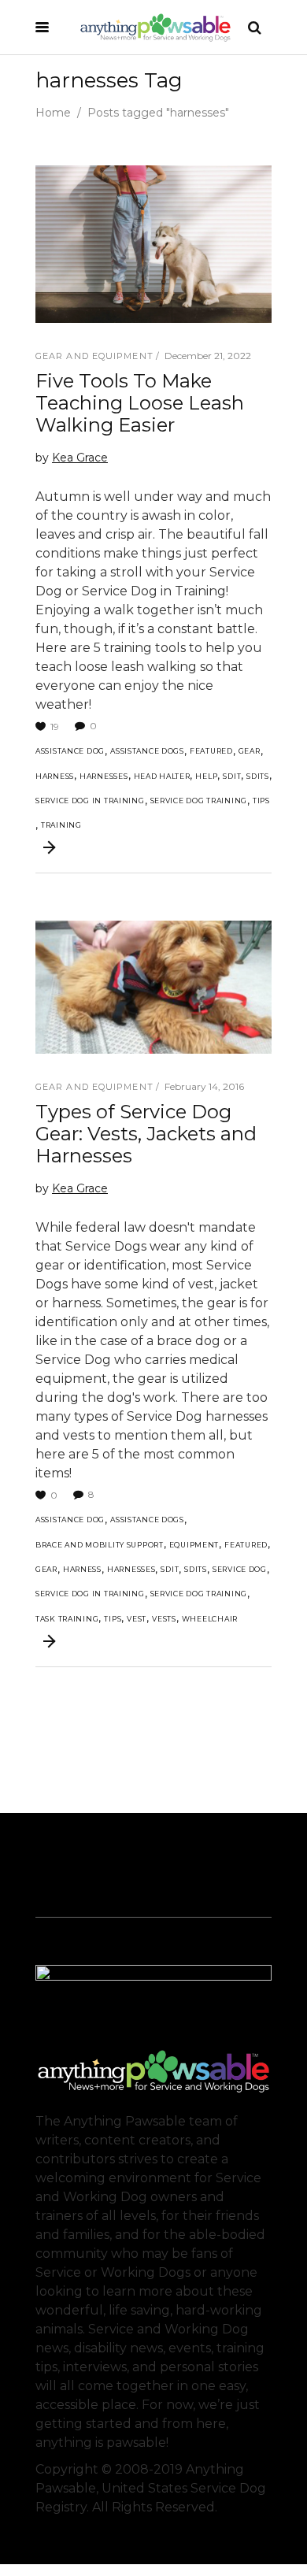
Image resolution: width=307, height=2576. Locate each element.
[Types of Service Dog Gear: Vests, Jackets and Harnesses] (153, 987)
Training (61, 825)
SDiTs (258, 776)
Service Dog (240, 1569)
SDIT (232, 776)
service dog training (199, 801)
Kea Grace (80, 458)
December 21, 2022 (208, 356)
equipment (194, 1545)
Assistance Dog (70, 751)
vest (137, 1619)
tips (261, 801)
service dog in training (90, 801)
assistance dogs (147, 751)
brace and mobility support (100, 1545)
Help (206, 776)
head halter (162, 776)
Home (53, 113)
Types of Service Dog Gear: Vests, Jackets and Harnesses (146, 1134)
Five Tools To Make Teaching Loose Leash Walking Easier (140, 403)
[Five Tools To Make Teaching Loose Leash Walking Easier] (153, 244)
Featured (211, 751)
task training (67, 1619)
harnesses (104, 776)
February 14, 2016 (204, 1086)
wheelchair (210, 1619)
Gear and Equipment (94, 356)
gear (250, 751)
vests (164, 1619)
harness (55, 776)
